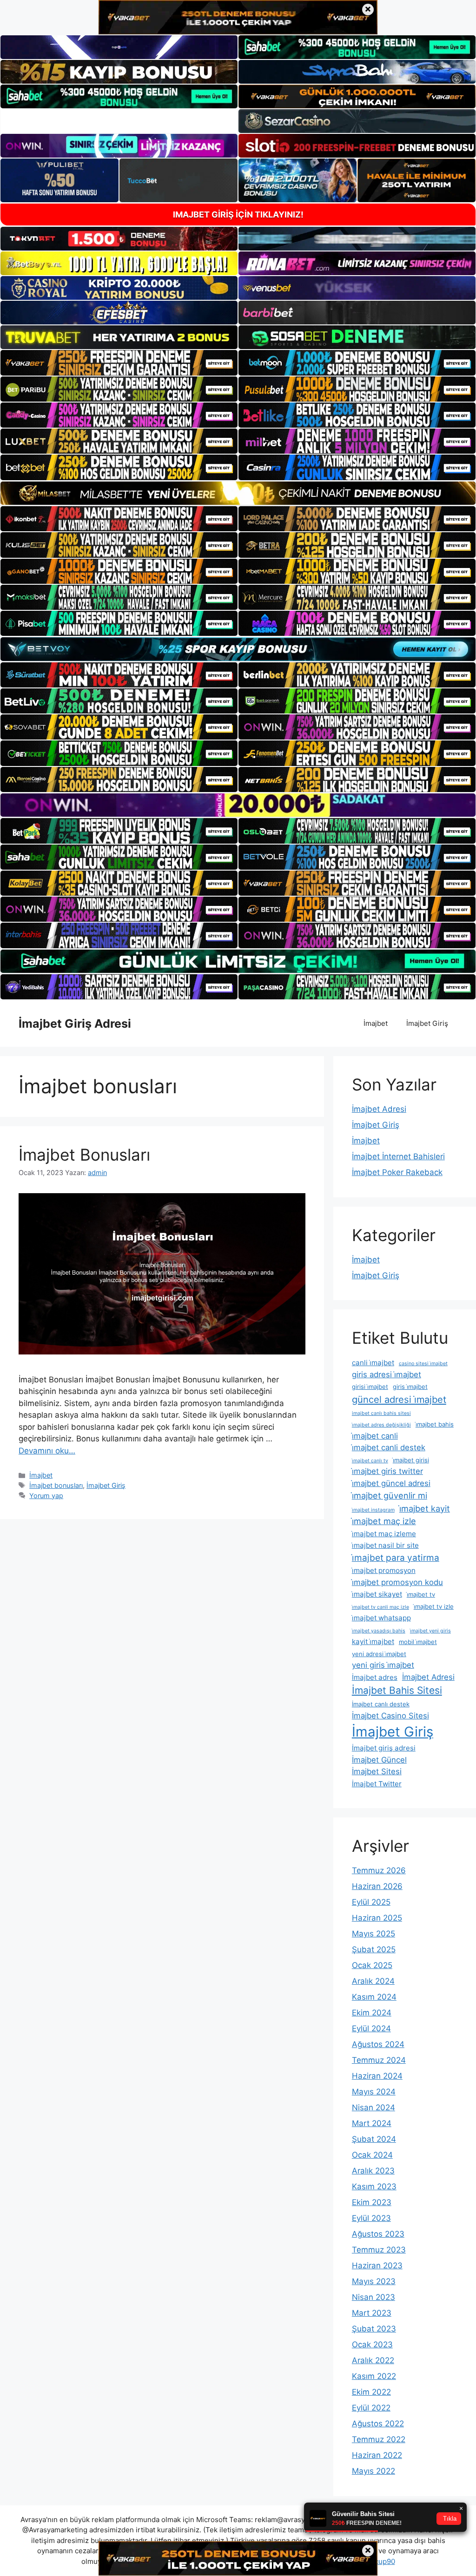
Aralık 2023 (373, 2171)
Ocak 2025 (372, 1965)
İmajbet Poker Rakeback (397, 1172)
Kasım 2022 (374, 2376)
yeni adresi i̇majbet (379, 1654)
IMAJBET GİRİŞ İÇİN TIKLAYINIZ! (238, 215)
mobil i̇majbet (418, 1642)
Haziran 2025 (377, 1918)
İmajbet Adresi (379, 1109)
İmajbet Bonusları (84, 1155)
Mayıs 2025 (374, 1934)
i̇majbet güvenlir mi (390, 1495)
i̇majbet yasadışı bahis (379, 1631)
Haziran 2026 (377, 1886)
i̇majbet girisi (411, 1460)
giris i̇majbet (410, 1387)
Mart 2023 (372, 2313)
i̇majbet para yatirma (396, 1558)
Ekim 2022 (371, 2392)
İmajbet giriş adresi (384, 1748)
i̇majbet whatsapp (381, 1618)
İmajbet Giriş (427, 1023)
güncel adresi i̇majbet (399, 1400)
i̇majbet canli (375, 1436)
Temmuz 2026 (379, 1870)
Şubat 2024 (374, 2139)
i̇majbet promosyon (384, 1570)
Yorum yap (46, 1496)
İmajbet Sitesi (377, 1771)
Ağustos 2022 (378, 2424)
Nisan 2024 (374, 2107)
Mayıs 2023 (374, 2281)
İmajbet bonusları (56, 1485)
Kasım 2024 (374, 1997)
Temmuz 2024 (379, 2060)
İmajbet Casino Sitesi (390, 1716)
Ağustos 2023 (378, 2234)
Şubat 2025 (374, 1949)
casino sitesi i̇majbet (423, 1364)
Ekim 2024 (372, 2013)
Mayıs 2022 (374, 2471)
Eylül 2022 (371, 2408)
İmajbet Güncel (379, 1760)
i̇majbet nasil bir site (385, 1545)
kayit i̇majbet (373, 1641)
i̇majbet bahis (435, 1424)
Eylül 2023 (371, 2218)
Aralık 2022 (373, 2360)
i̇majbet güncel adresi (391, 1483)
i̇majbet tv (421, 1594)
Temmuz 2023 (379, 2250)
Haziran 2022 (377, 2455)
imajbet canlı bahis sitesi (381, 1413)
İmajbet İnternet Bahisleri (398, 1156)
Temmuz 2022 (379, 2439)
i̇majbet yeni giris (430, 1631)
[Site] (119, 363)
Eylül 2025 (371, 1902)
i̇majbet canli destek (389, 1447)
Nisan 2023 (374, 2297)
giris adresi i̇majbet (387, 1374)
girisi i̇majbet (370, 1387)
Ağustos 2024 (378, 2044)
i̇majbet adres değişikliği (381, 1425)
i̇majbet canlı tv (370, 1461)
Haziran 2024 (377, 2076)
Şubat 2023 (374, 2329)
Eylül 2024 (371, 2028)
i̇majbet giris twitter (387, 1471)
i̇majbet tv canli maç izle (380, 1607)
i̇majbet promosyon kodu (397, 1582)
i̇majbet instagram (373, 1510)
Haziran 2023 (377, 2266)
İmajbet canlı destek (381, 1704)
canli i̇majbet (373, 1363)
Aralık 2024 (373, 1981)
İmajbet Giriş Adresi (75, 1024)
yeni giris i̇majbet (383, 1665)
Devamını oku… (47, 1451)
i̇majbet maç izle (384, 1521)
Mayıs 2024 (374, 2092)
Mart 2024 (372, 2123)
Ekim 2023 (372, 2202)
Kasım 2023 (374, 2186)
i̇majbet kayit (425, 1508)
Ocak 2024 (372, 2155)
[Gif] (238, 493)
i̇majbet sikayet (377, 1594)
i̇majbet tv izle (434, 1606)
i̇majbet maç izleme (384, 1534)
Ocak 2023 (372, 2345)
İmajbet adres (375, 1677)
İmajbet (376, 1023)
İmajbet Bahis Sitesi (397, 1690)
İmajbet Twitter (377, 1784)
